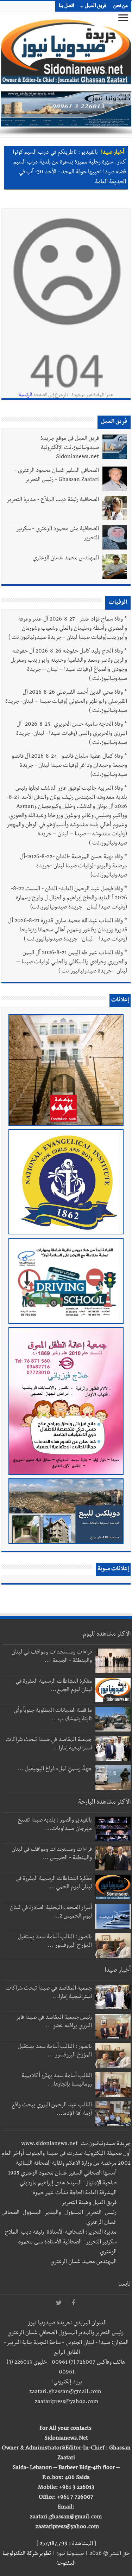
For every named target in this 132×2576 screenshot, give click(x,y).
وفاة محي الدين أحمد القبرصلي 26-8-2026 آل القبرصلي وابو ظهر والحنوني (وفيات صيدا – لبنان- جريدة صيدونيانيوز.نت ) (66, 702)
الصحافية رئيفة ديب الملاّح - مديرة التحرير (53, 500)
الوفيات (118, 603)
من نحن (121, 6)
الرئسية (26, 396)
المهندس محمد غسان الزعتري (66, 559)
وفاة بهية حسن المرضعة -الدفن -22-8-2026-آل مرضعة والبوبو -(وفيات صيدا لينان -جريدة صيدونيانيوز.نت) (74, 867)
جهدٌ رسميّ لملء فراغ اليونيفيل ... (55, 1769)
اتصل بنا (67, 6)
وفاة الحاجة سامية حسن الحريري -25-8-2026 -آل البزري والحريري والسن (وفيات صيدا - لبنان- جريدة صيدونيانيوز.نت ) (72, 734)
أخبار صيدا (113, 153)
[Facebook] (73, 2303)
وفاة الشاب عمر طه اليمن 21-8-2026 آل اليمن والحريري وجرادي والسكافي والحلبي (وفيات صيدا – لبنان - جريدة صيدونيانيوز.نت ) (72, 963)
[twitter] (59, 2303)
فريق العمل (96, 6)
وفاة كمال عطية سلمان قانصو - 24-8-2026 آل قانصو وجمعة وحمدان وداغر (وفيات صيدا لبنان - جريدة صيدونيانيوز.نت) (70, 766)
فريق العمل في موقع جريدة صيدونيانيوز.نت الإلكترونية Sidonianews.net (70, 448)
